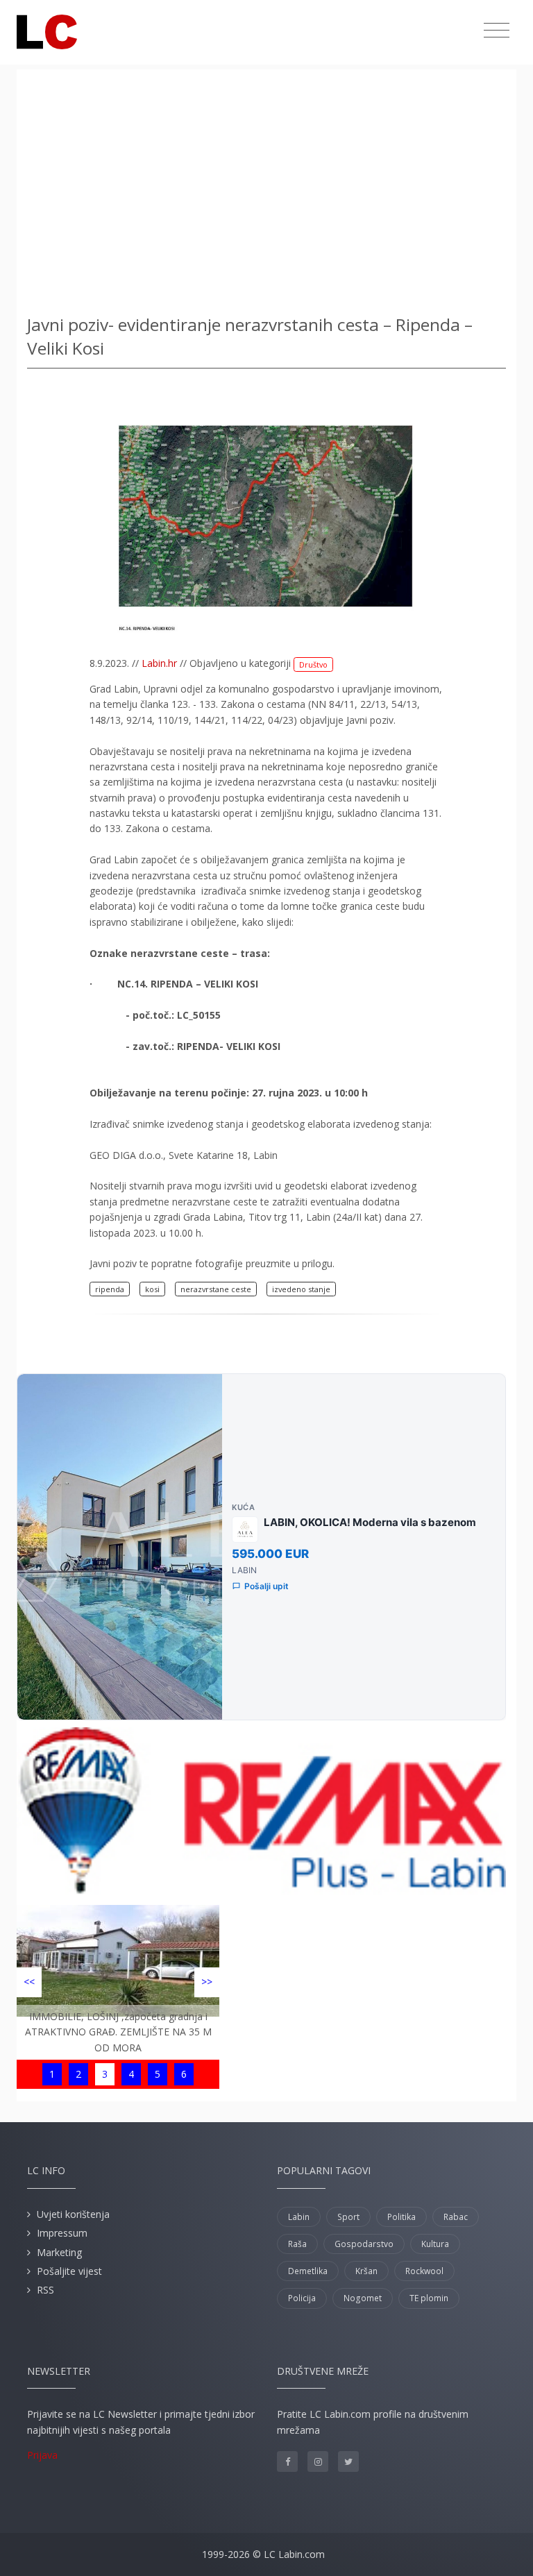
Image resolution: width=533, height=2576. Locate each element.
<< (29, 1982)
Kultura (435, 2244)
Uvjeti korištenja (73, 2214)
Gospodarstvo (364, 2244)
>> (207, 1982)
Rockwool (424, 2271)
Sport (348, 2217)
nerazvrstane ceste (216, 1289)
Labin (299, 2217)
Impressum (62, 2233)
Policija (302, 2298)
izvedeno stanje (301, 1289)
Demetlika (308, 2271)
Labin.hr (159, 663)
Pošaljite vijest (69, 2271)
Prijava (42, 2455)
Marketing (59, 2252)
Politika (401, 2217)
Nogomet (363, 2298)
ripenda (110, 1289)
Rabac (456, 2217)
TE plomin (429, 2298)
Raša (297, 2244)
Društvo (313, 664)
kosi (152, 1289)
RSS (45, 2290)
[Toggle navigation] (497, 31)
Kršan (366, 2271)
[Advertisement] (266, 187)
